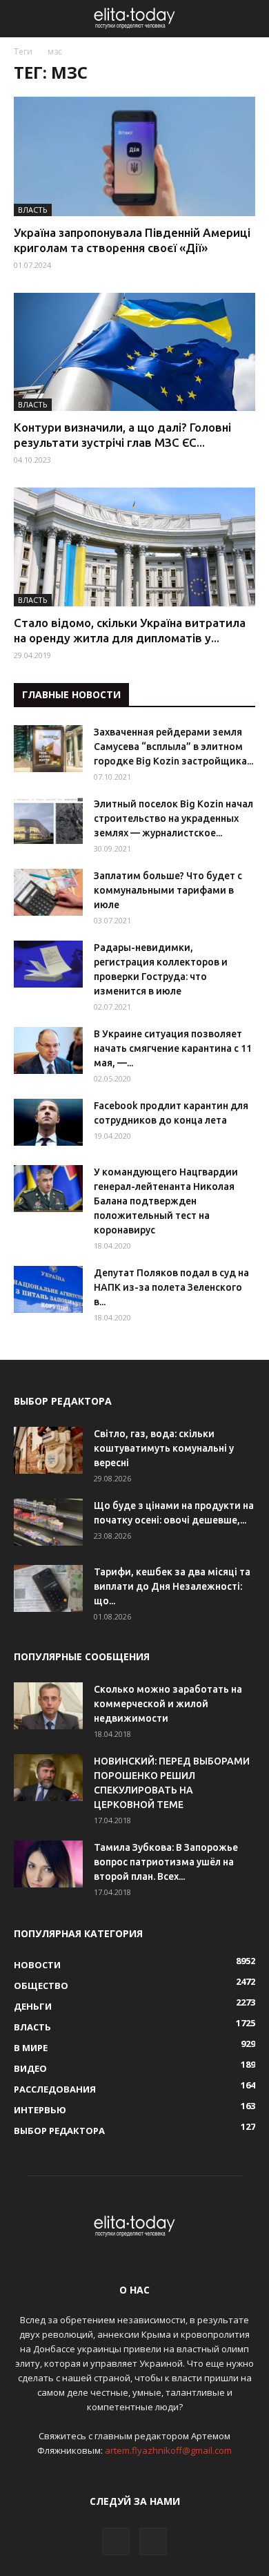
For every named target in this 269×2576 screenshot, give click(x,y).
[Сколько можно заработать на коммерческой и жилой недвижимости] (48, 1706)
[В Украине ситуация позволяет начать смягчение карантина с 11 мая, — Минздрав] (48, 1051)
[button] (250, 19)
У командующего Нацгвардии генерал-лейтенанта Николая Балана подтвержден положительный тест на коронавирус (166, 1201)
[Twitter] (153, 2541)
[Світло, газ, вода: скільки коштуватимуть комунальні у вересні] (48, 1451)
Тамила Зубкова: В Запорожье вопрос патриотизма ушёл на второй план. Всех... (166, 1862)
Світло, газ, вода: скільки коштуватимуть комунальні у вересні (164, 1448)
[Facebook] (116, 2541)
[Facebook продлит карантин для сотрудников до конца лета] (48, 1123)
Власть (33, 210)
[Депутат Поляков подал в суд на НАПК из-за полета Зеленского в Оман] (48, 1290)
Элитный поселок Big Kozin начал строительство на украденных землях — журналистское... (173, 818)
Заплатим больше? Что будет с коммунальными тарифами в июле (168, 890)
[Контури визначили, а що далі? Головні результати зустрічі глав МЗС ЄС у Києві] (134, 352)
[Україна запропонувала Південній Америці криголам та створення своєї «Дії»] (134, 156)
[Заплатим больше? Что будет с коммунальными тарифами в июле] (48, 893)
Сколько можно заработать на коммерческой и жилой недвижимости (168, 1704)
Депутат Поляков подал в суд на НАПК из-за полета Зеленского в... (171, 1287)
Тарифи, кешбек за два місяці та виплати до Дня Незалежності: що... (172, 1586)
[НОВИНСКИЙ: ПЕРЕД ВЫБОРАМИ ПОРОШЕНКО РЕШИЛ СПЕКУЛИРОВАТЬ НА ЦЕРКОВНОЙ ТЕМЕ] (48, 1778)
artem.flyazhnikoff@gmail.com (168, 2450)
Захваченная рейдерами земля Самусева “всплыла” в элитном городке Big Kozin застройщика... (173, 747)
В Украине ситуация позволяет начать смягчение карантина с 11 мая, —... (173, 1048)
